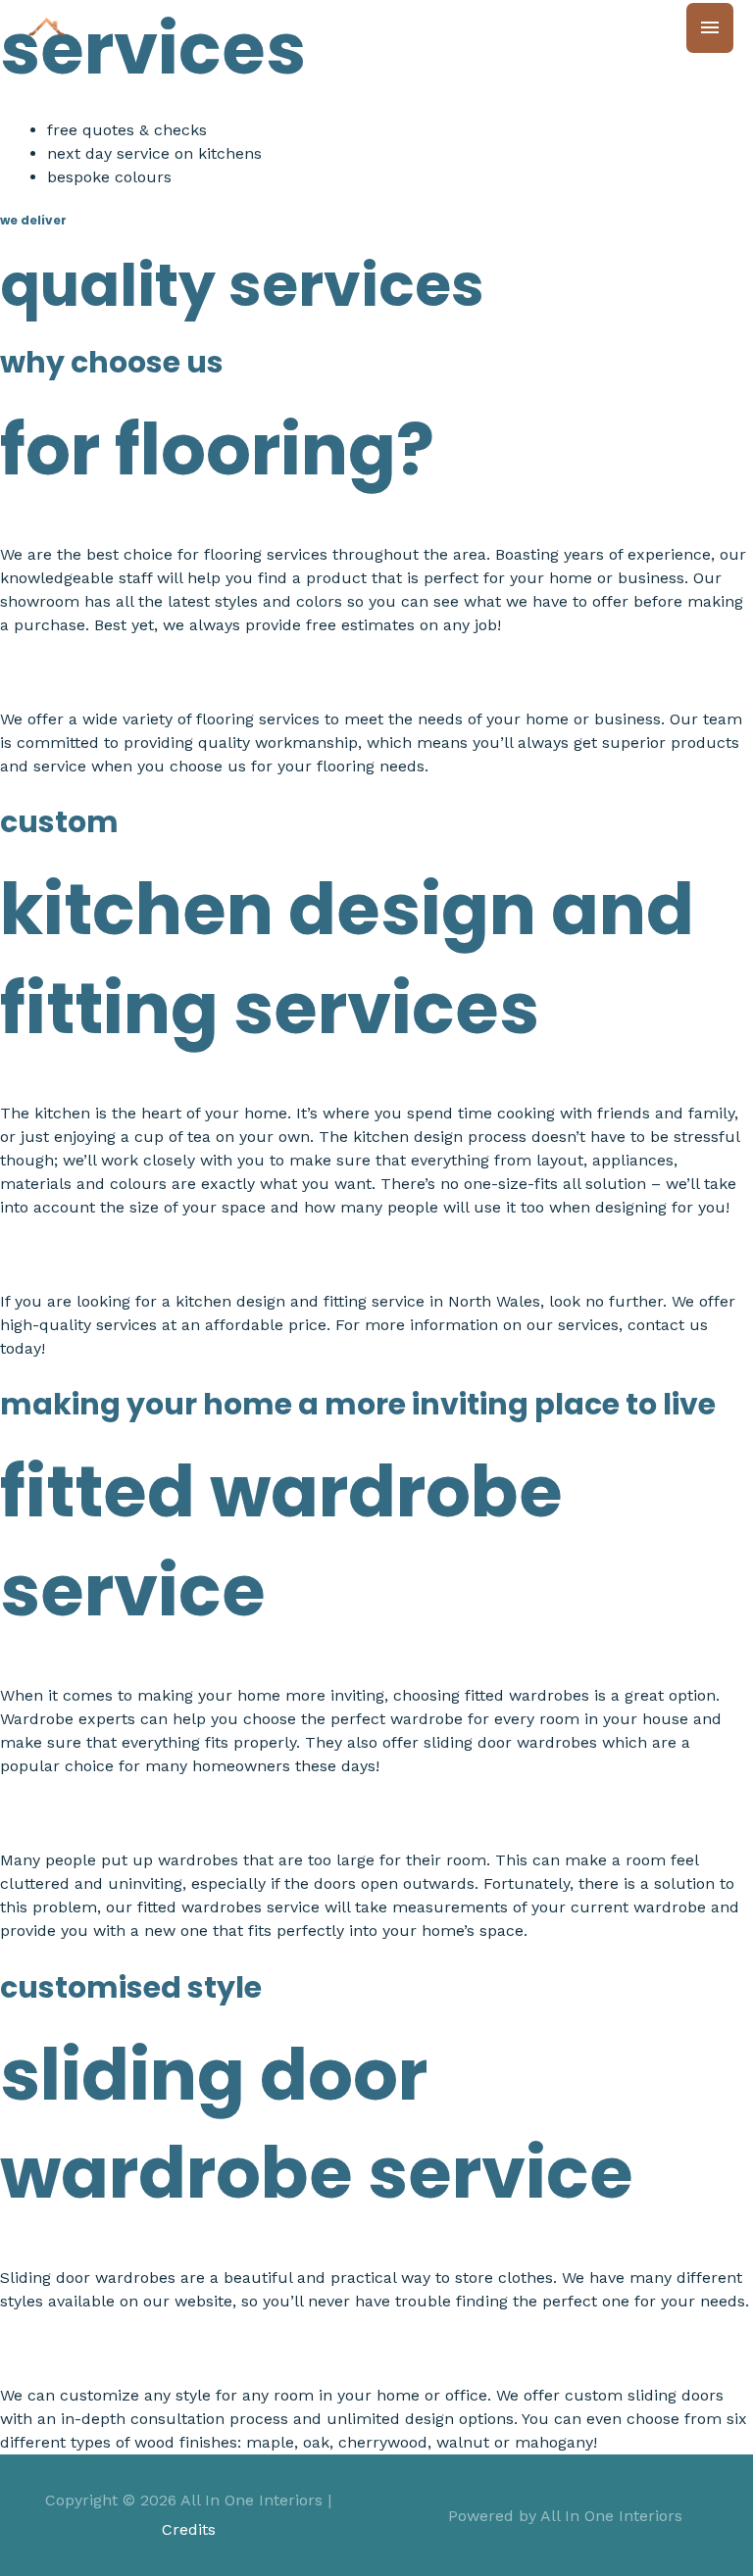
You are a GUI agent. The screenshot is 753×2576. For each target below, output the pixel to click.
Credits (189, 2529)
